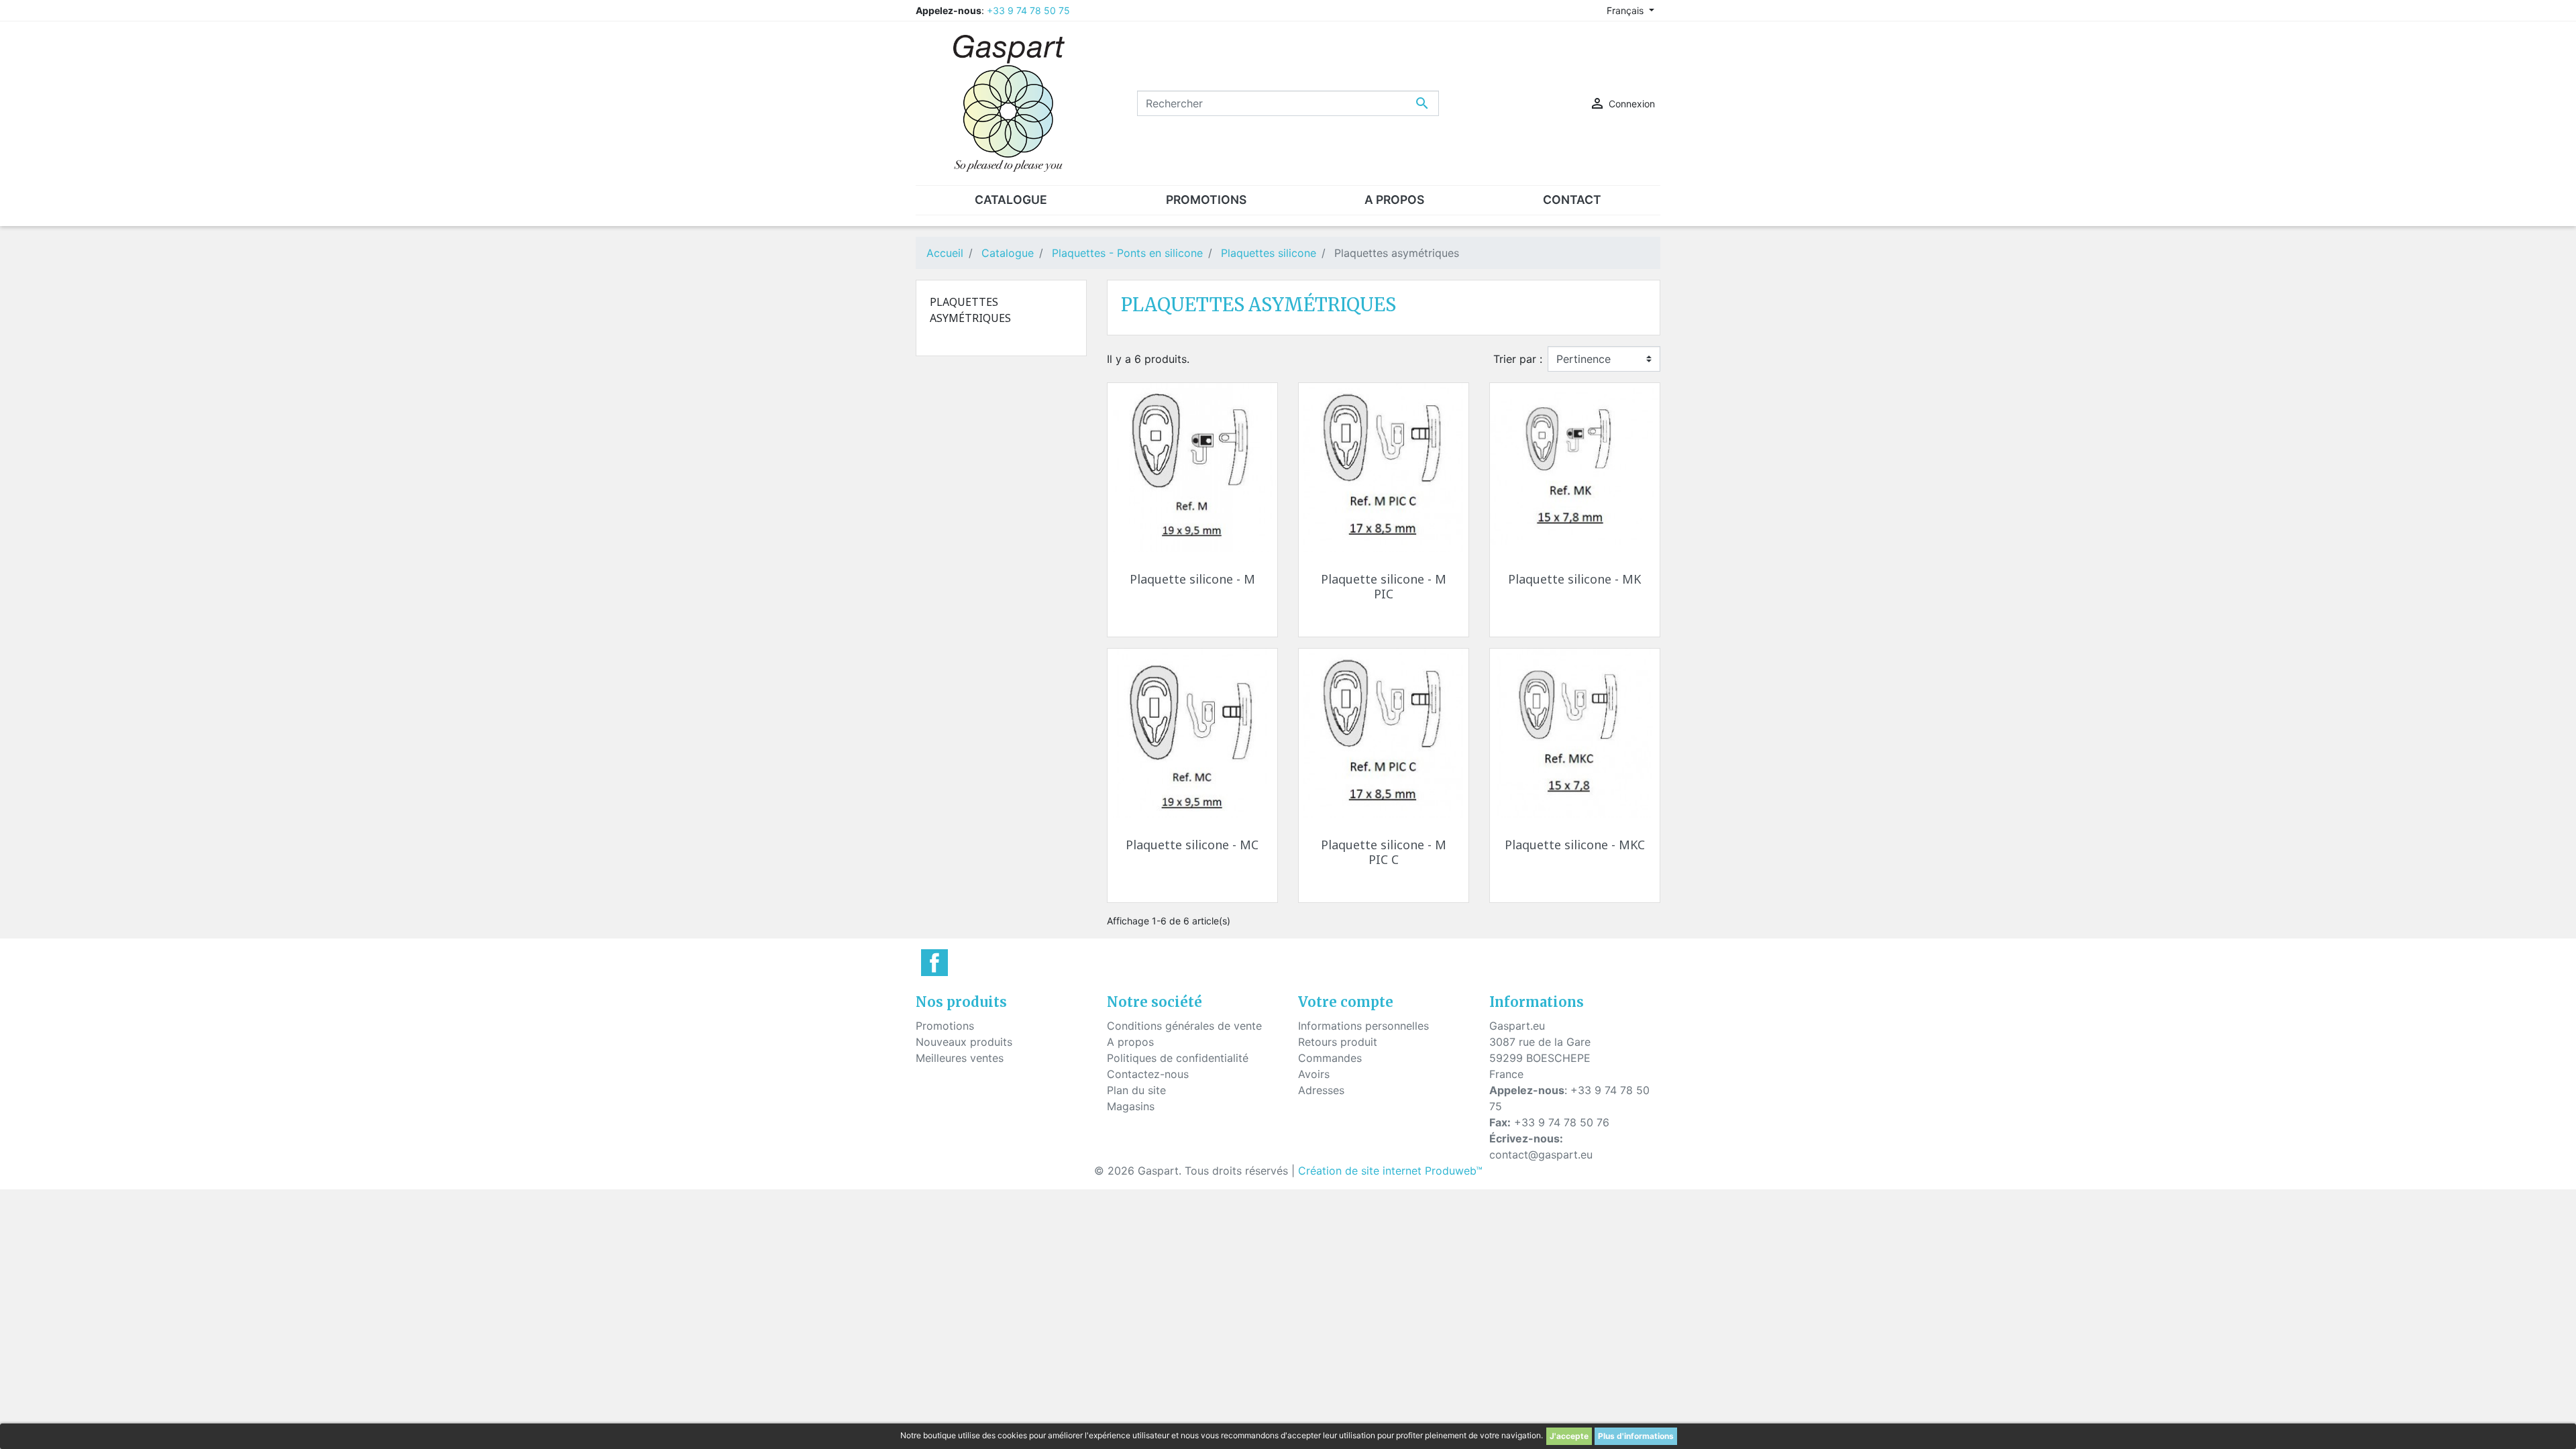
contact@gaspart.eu (1541, 1155)
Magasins (1131, 1106)
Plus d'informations (1636, 1436)
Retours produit (1338, 1042)
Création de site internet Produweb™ (1390, 1171)
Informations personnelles (1363, 1026)
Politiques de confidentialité (1178, 1058)
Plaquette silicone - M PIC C (1384, 852)
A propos (1130, 1042)
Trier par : (1518, 359)
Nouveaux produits (964, 1042)
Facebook (934, 963)
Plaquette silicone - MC (1192, 845)
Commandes (1330, 1058)
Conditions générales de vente (1184, 1026)
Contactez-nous (1148, 1074)
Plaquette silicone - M (1192, 579)
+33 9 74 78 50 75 (1028, 10)
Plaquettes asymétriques (970, 310)
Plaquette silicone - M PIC (1384, 586)
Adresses (1321, 1090)
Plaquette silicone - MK (1574, 579)
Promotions (945, 1026)
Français (1626, 10)
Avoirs (1314, 1074)
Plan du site (1136, 1090)
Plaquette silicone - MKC (1575, 845)
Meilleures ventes (960, 1058)
